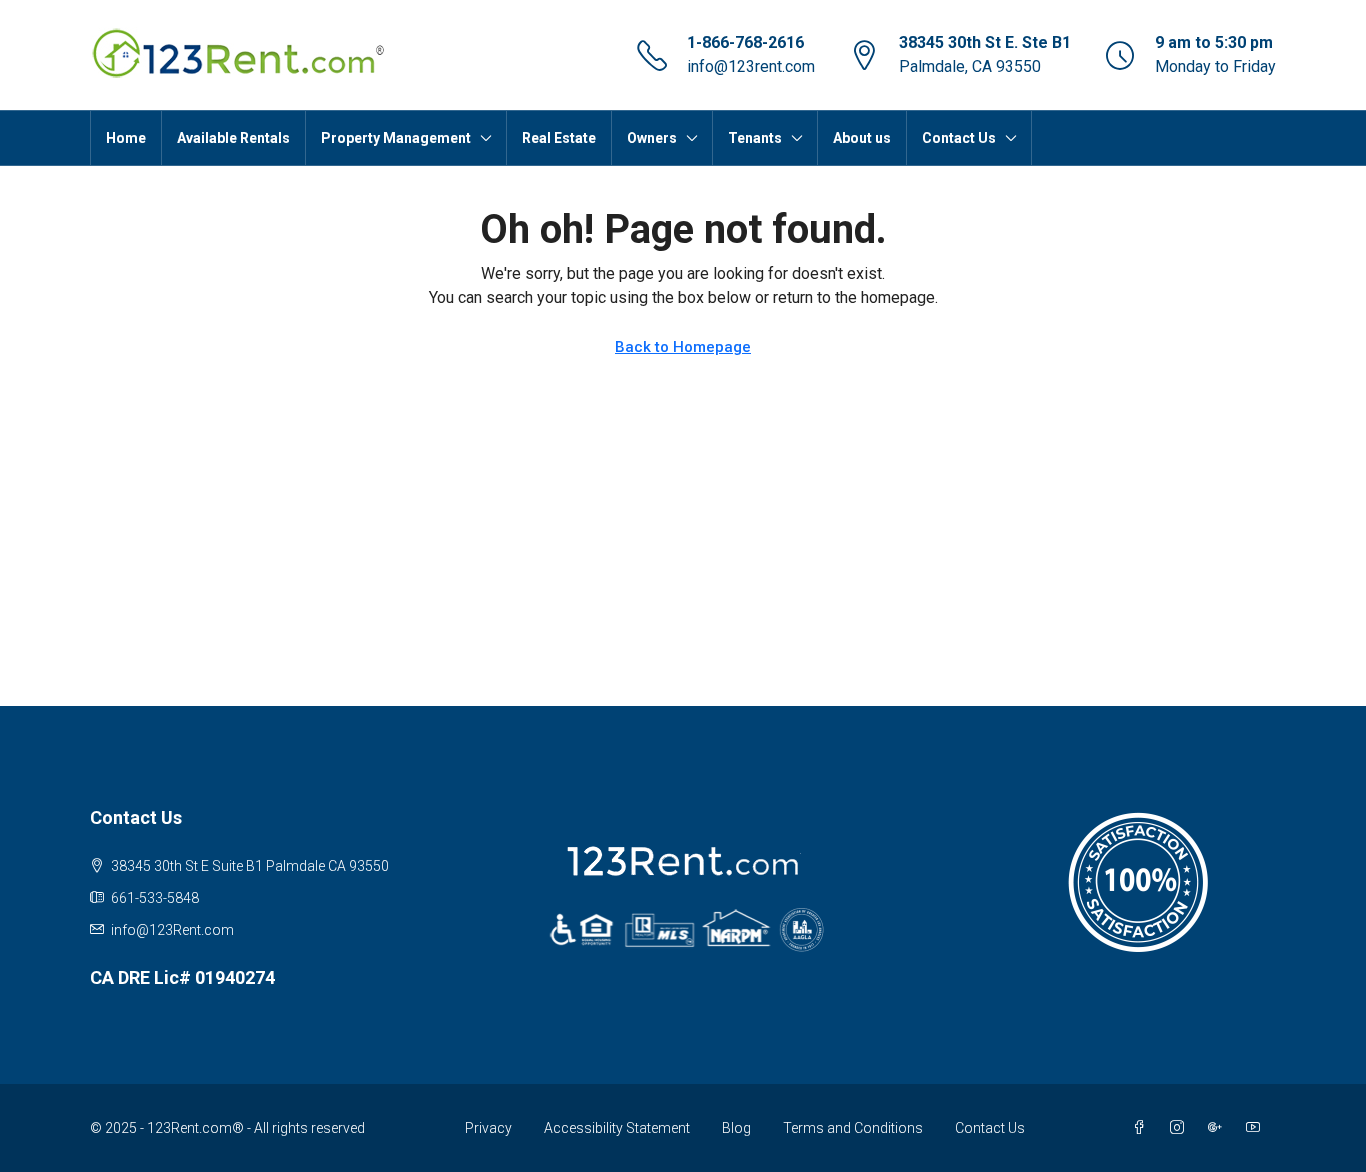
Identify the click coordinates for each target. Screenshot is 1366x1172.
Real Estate (559, 138)
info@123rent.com (751, 66)
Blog (736, 1128)
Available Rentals (233, 138)
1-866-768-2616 (745, 42)
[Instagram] (1181, 1128)
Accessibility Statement (617, 1128)
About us (862, 138)
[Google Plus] (1219, 1128)
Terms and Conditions (853, 1128)
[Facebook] (1143, 1128)
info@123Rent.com (172, 930)
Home (126, 138)
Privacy (488, 1128)
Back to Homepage (683, 347)
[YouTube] (1257, 1128)
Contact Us (990, 1128)
